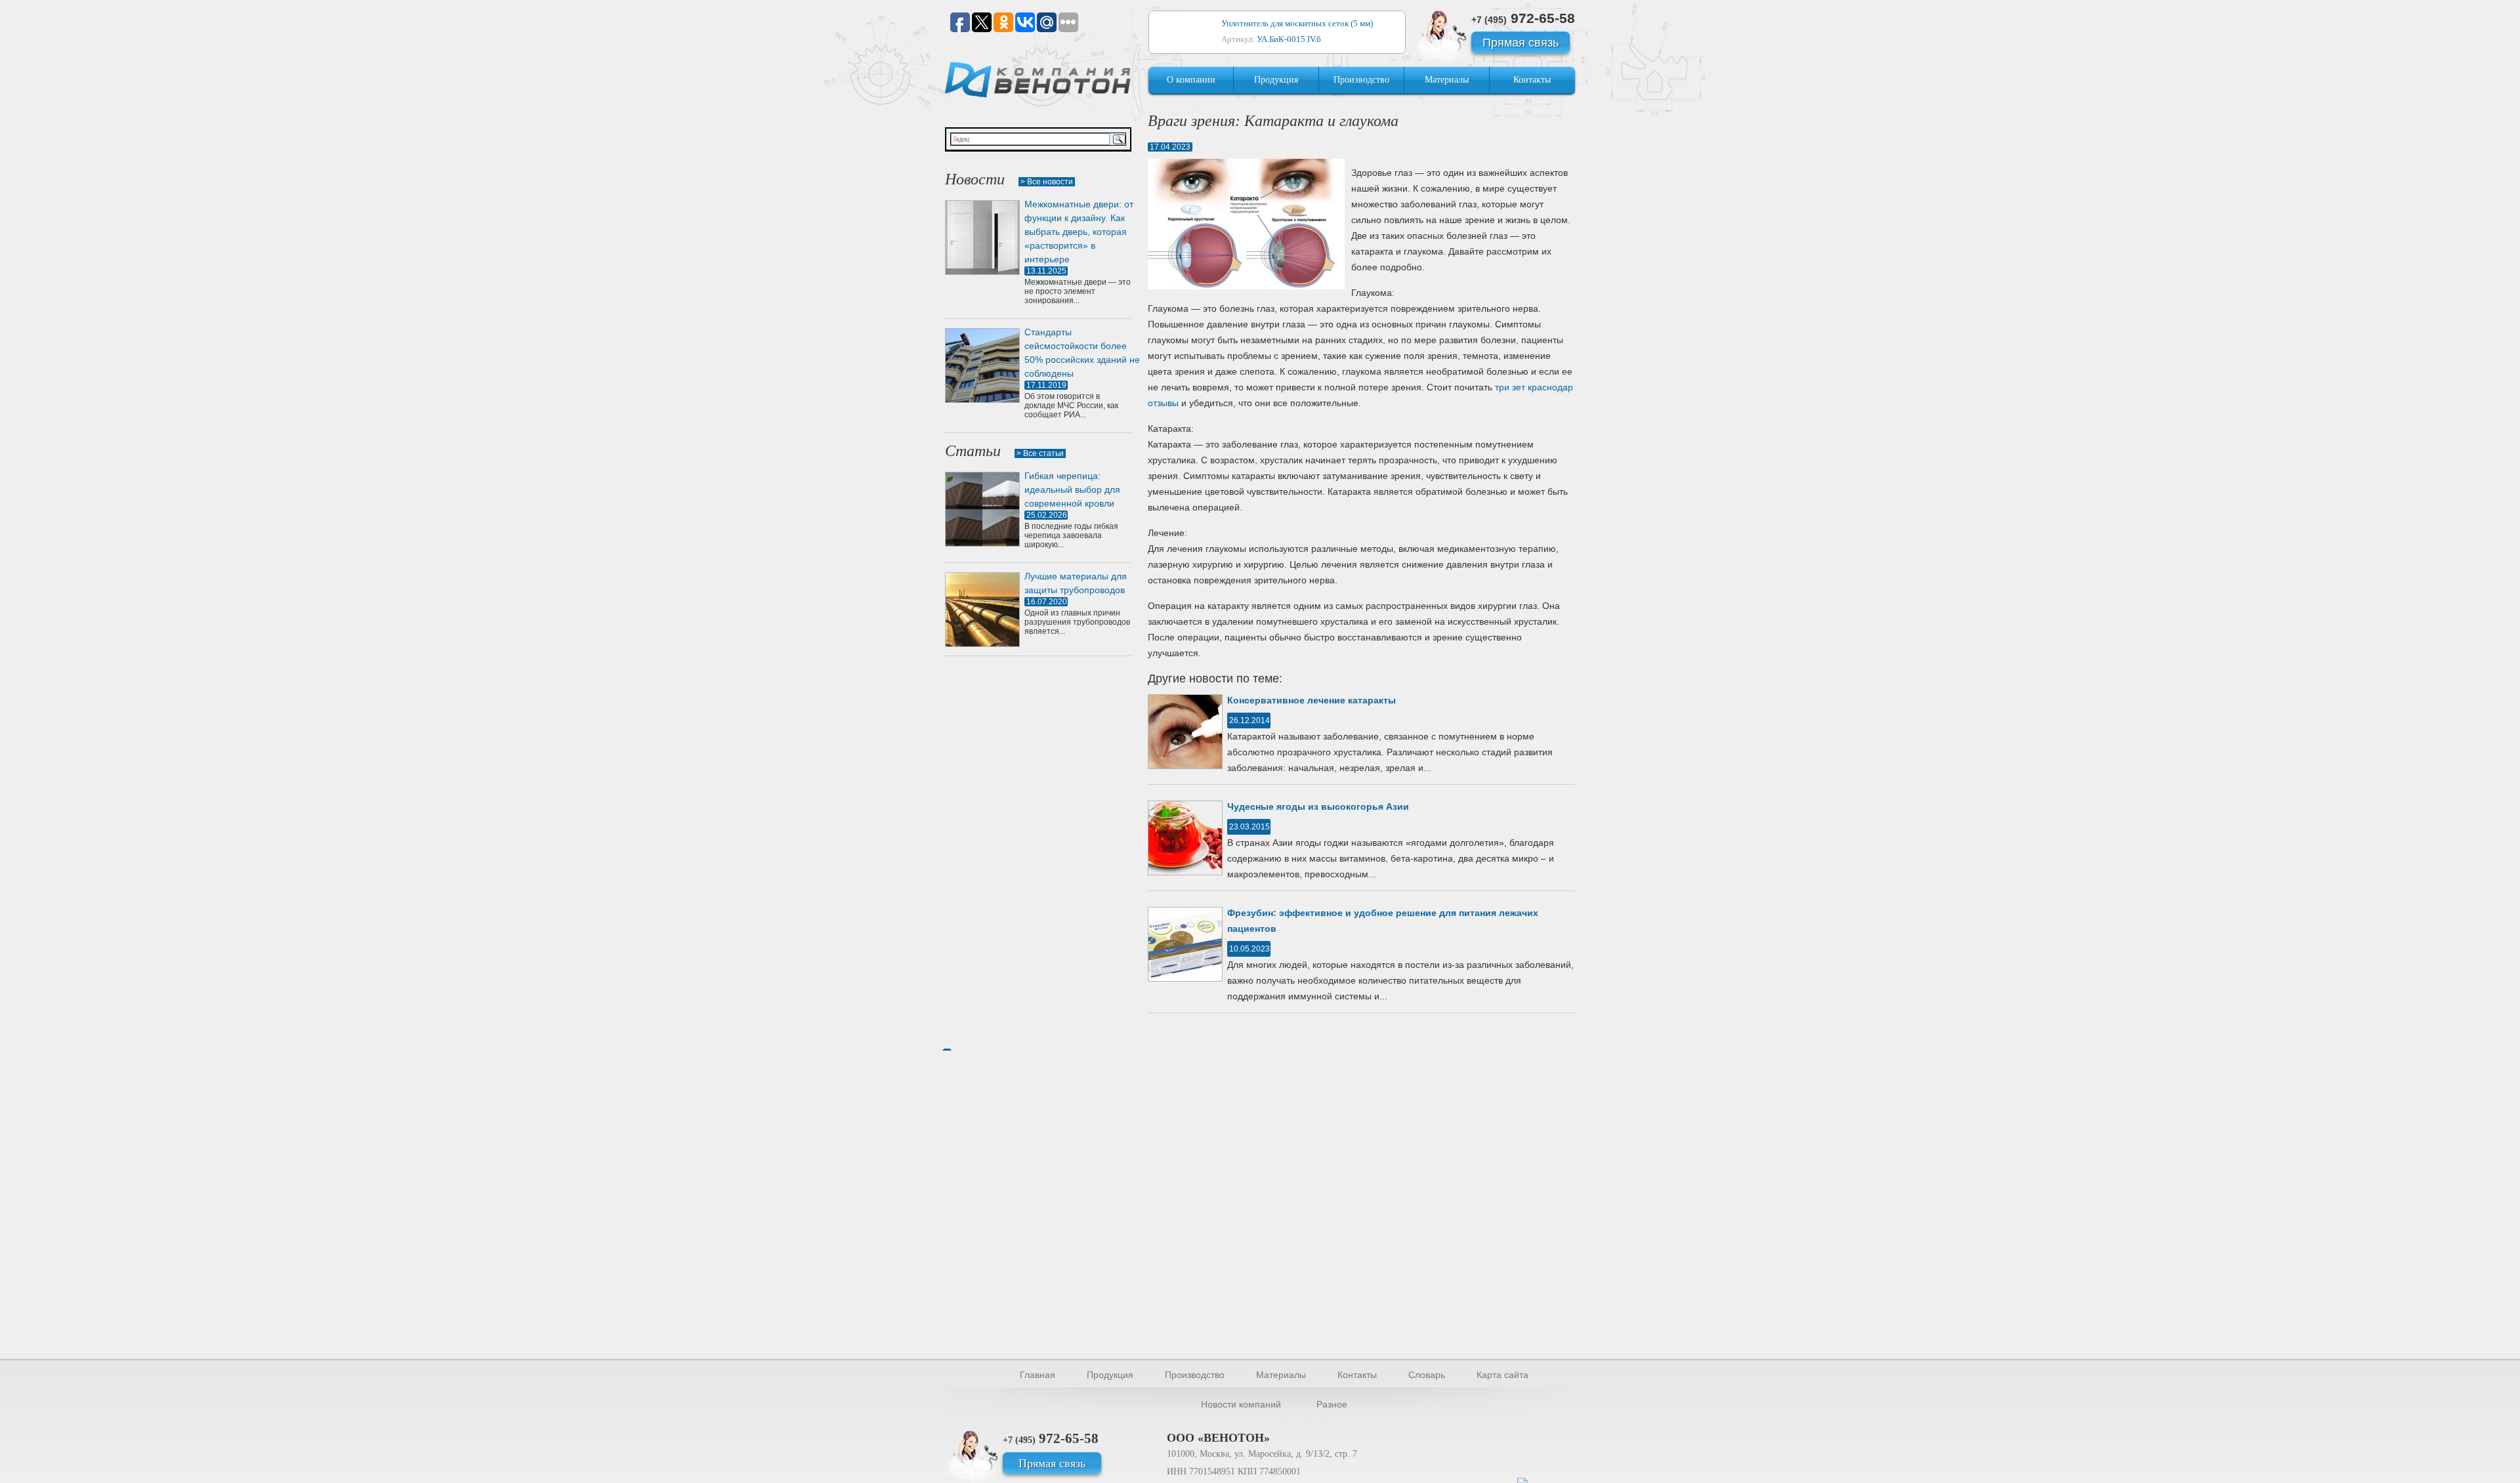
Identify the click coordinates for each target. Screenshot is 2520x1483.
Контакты (1532, 80)
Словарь (1427, 1375)
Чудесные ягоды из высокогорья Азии (1318, 806)
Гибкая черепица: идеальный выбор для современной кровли (1072, 490)
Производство (1361, 80)
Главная (1038, 1375)
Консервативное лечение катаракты (1312, 700)
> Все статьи (1040, 453)
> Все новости (1047, 182)
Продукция (1276, 80)
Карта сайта (1502, 1375)
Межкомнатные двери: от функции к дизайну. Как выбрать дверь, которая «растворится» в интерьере (1079, 232)
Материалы (1447, 80)
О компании (1191, 80)
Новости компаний (1241, 1404)
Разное (1332, 1404)
